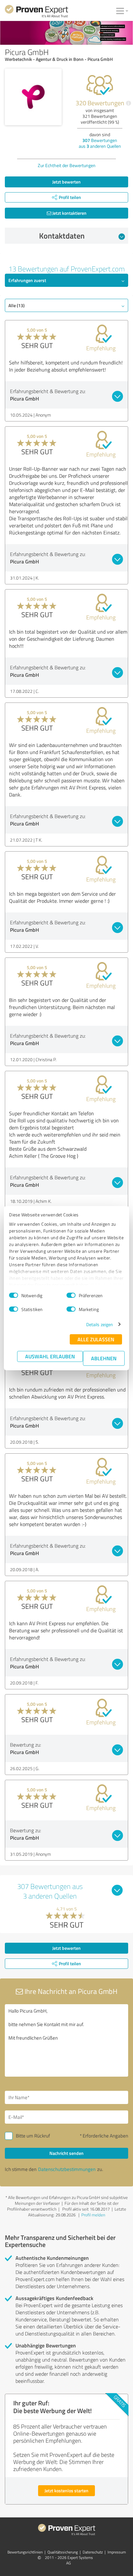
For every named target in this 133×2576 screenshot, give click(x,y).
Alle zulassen (96, 1339)
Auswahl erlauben (50, 1356)
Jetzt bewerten (66, 182)
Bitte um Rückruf (33, 2136)
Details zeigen (100, 1324)
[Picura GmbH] (33, 97)
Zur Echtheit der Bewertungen (67, 165)
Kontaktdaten (62, 236)
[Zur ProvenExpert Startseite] (36, 12)
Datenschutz (93, 2552)
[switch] (71, 1295)
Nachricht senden (66, 2153)
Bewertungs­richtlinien (25, 2552)
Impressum (117, 2552)
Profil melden (93, 2215)
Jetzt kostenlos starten (66, 2491)
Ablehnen (104, 1358)
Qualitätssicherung (63, 2552)
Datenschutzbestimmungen (67, 2169)
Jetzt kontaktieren (69, 213)
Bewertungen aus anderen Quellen (100, 143)
